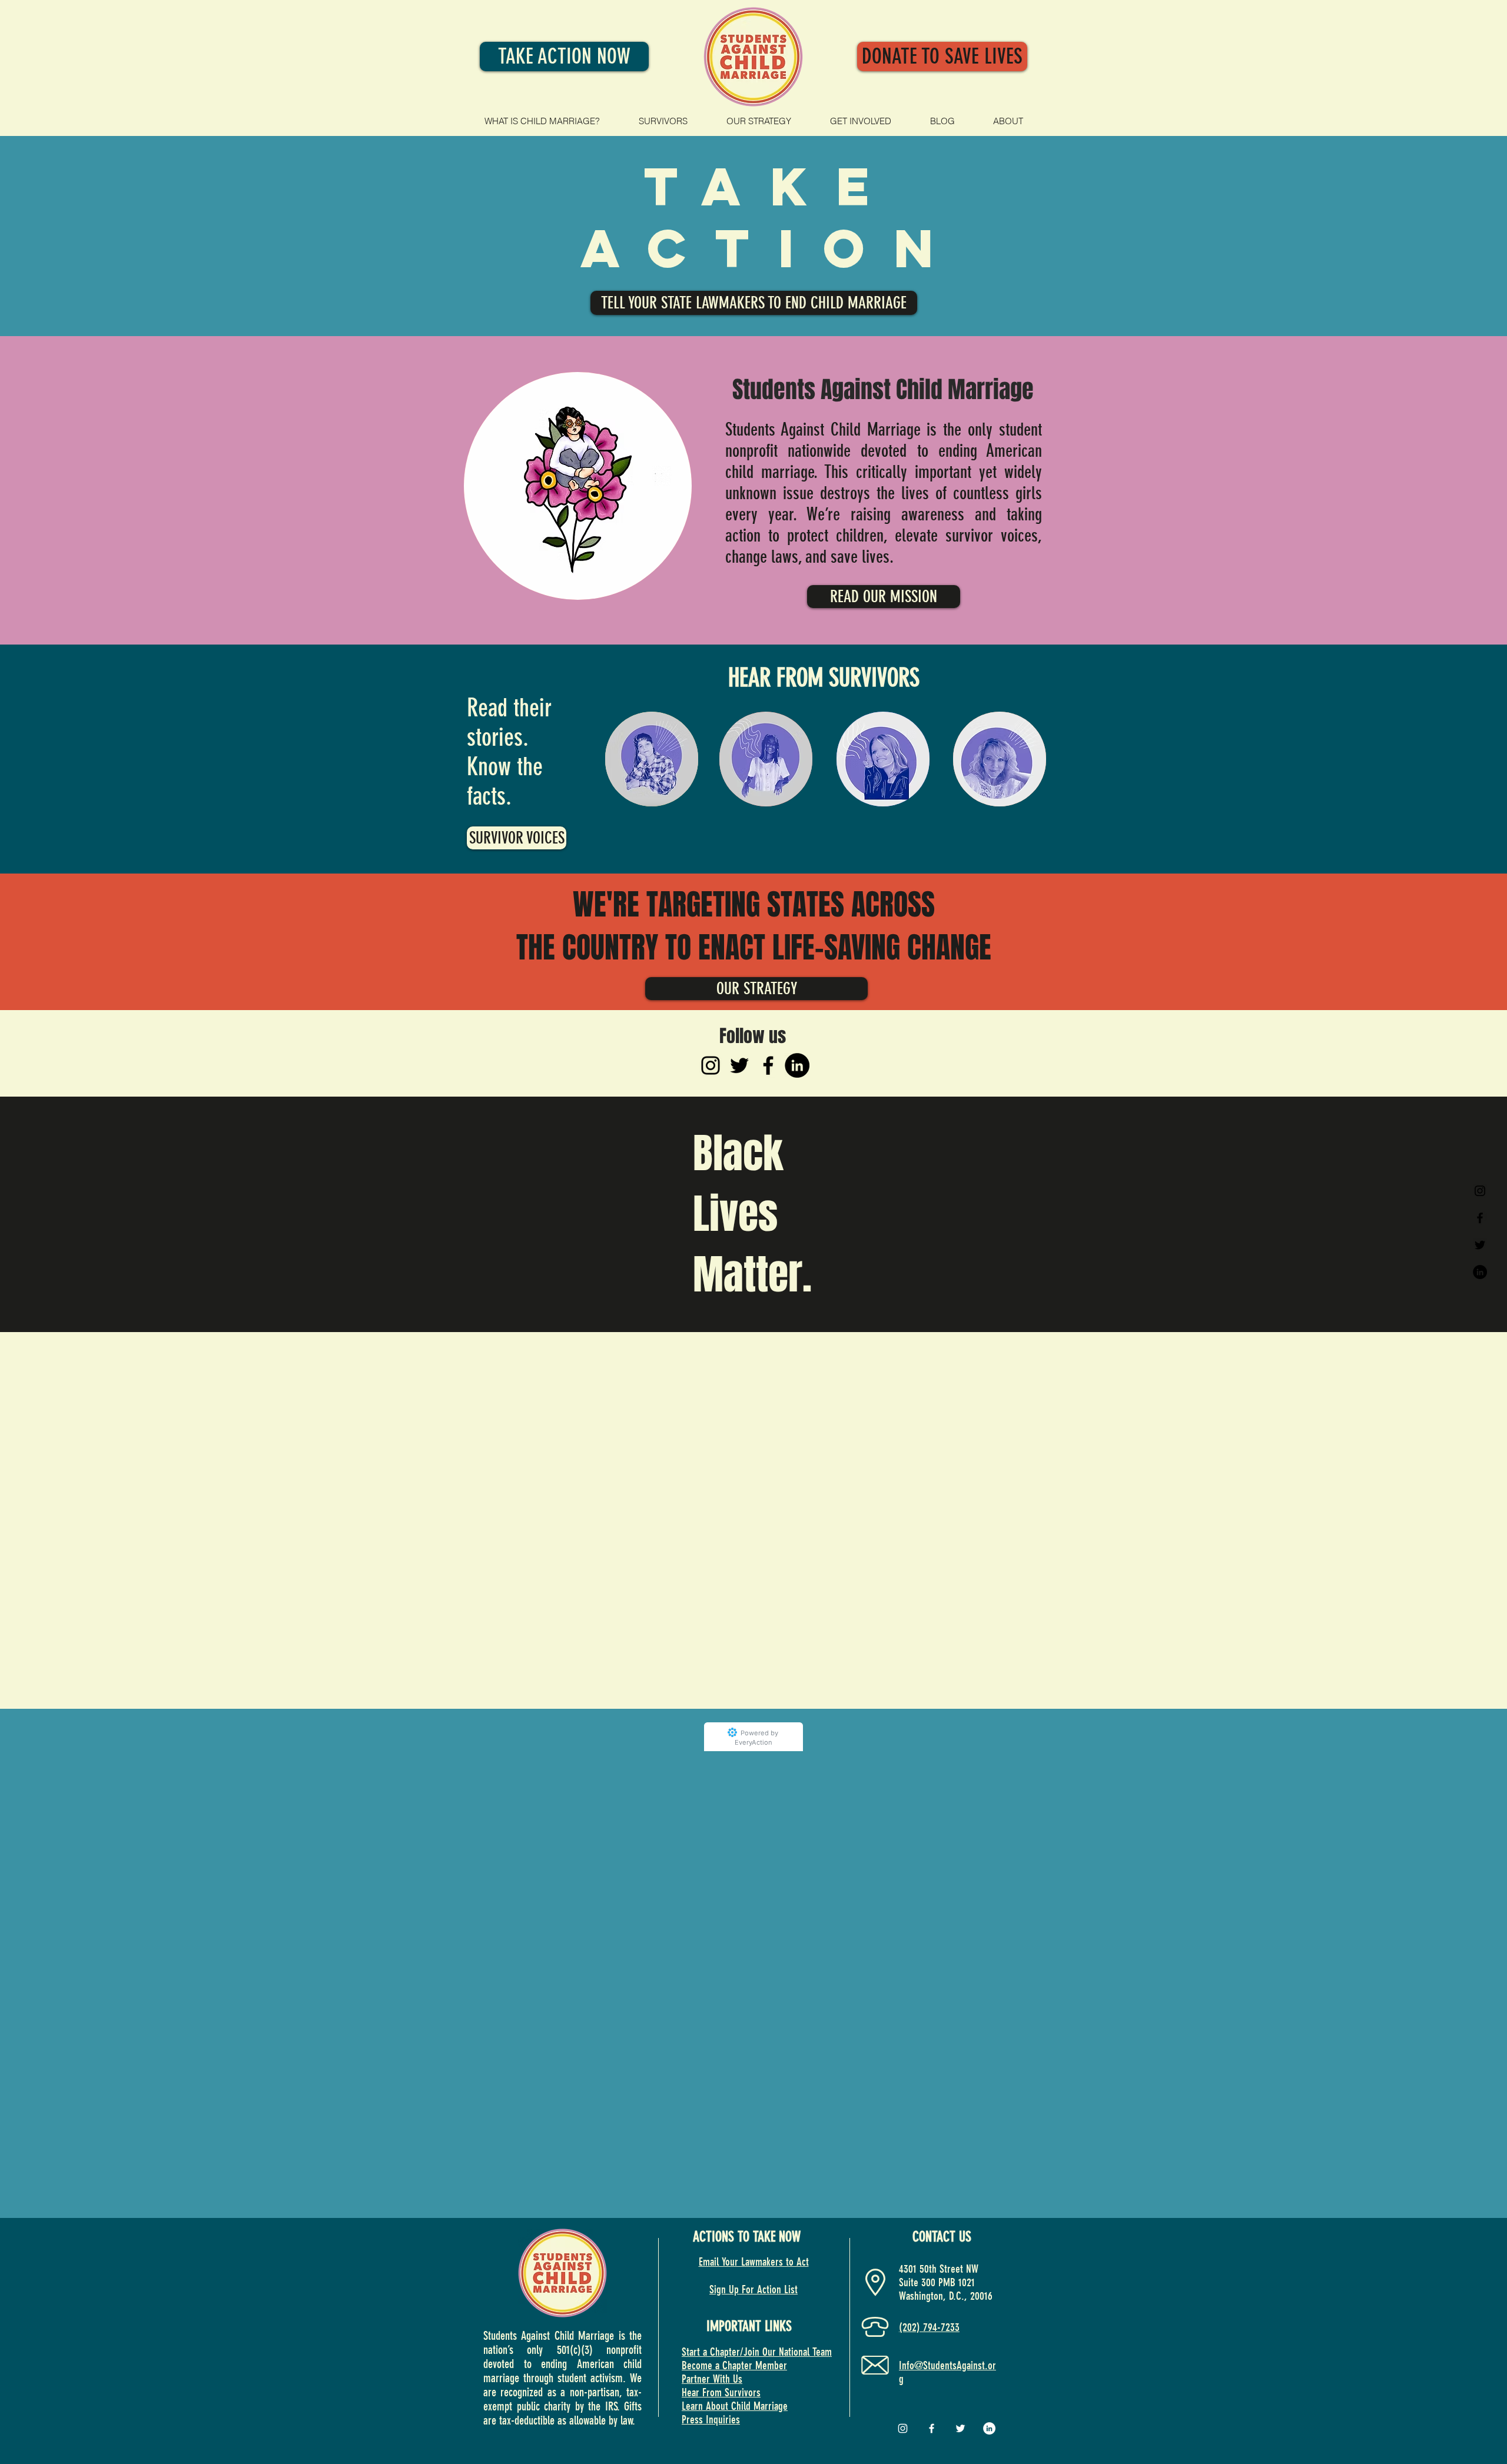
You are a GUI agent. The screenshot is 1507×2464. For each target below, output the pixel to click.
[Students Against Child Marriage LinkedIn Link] (1480, 1272)
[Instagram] (711, 1065)
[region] (578, 486)
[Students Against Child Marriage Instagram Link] (1480, 1191)
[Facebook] (768, 1065)
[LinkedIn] (797, 1065)
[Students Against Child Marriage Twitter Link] (1480, 1245)
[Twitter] (739, 1065)
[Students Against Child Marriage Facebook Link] (1480, 1218)
